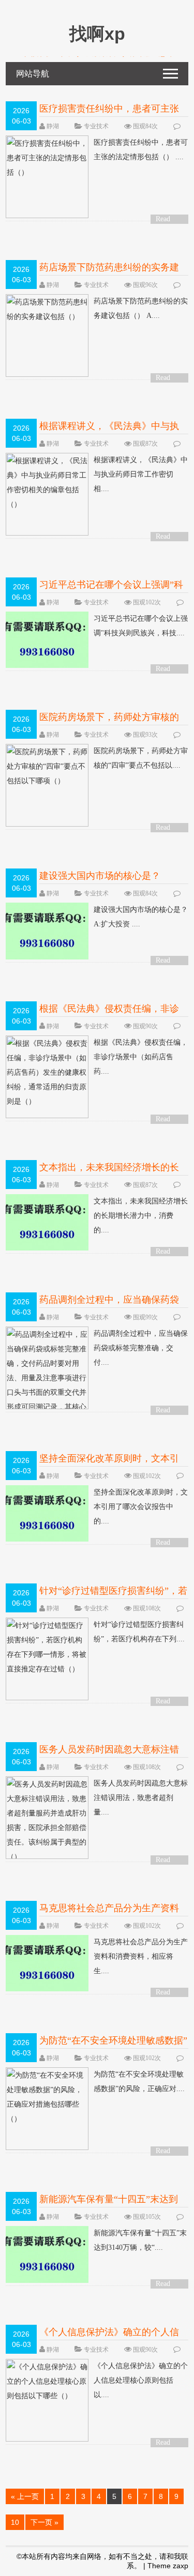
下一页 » (44, 2522)
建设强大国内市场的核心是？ (100, 876)
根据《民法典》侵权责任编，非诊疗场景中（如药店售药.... (141, 1057)
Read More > (167, 219)
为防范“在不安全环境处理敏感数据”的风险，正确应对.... (139, 2082)
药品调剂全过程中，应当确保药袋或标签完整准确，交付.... (141, 1348)
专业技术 (96, 126)
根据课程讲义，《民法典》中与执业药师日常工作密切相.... (141, 474)
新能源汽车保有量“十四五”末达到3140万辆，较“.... (140, 2240)
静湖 (53, 126)
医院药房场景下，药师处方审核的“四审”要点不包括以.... (141, 758)
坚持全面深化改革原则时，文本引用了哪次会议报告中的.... (141, 1507)
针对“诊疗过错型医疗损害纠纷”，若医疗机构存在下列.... (139, 1632)
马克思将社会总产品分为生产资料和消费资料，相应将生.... (141, 1956)
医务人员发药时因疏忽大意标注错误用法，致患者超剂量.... (141, 1798)
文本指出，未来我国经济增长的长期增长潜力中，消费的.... (141, 1216)
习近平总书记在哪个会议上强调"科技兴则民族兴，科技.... (141, 626)
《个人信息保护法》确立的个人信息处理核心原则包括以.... (141, 2380)
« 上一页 (25, 2496)
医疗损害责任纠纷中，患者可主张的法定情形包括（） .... (141, 150)
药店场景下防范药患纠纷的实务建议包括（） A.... (141, 308)
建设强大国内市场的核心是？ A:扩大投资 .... (141, 917)
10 (15, 2522)
